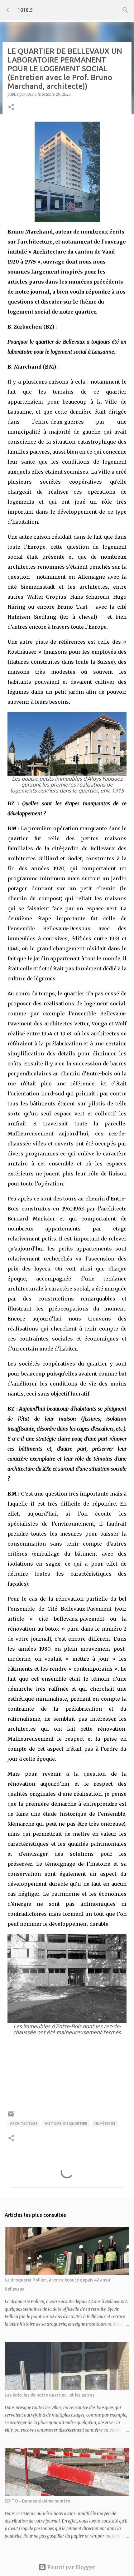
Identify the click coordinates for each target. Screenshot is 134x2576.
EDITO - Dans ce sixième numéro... (39, 2501)
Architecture (24, 2123)
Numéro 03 (105, 2123)
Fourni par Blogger (71, 2567)
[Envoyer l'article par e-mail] (11, 2116)
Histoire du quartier (66, 2123)
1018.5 (25, 10)
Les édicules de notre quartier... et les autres (50, 2395)
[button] (11, 107)
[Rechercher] (125, 10)
